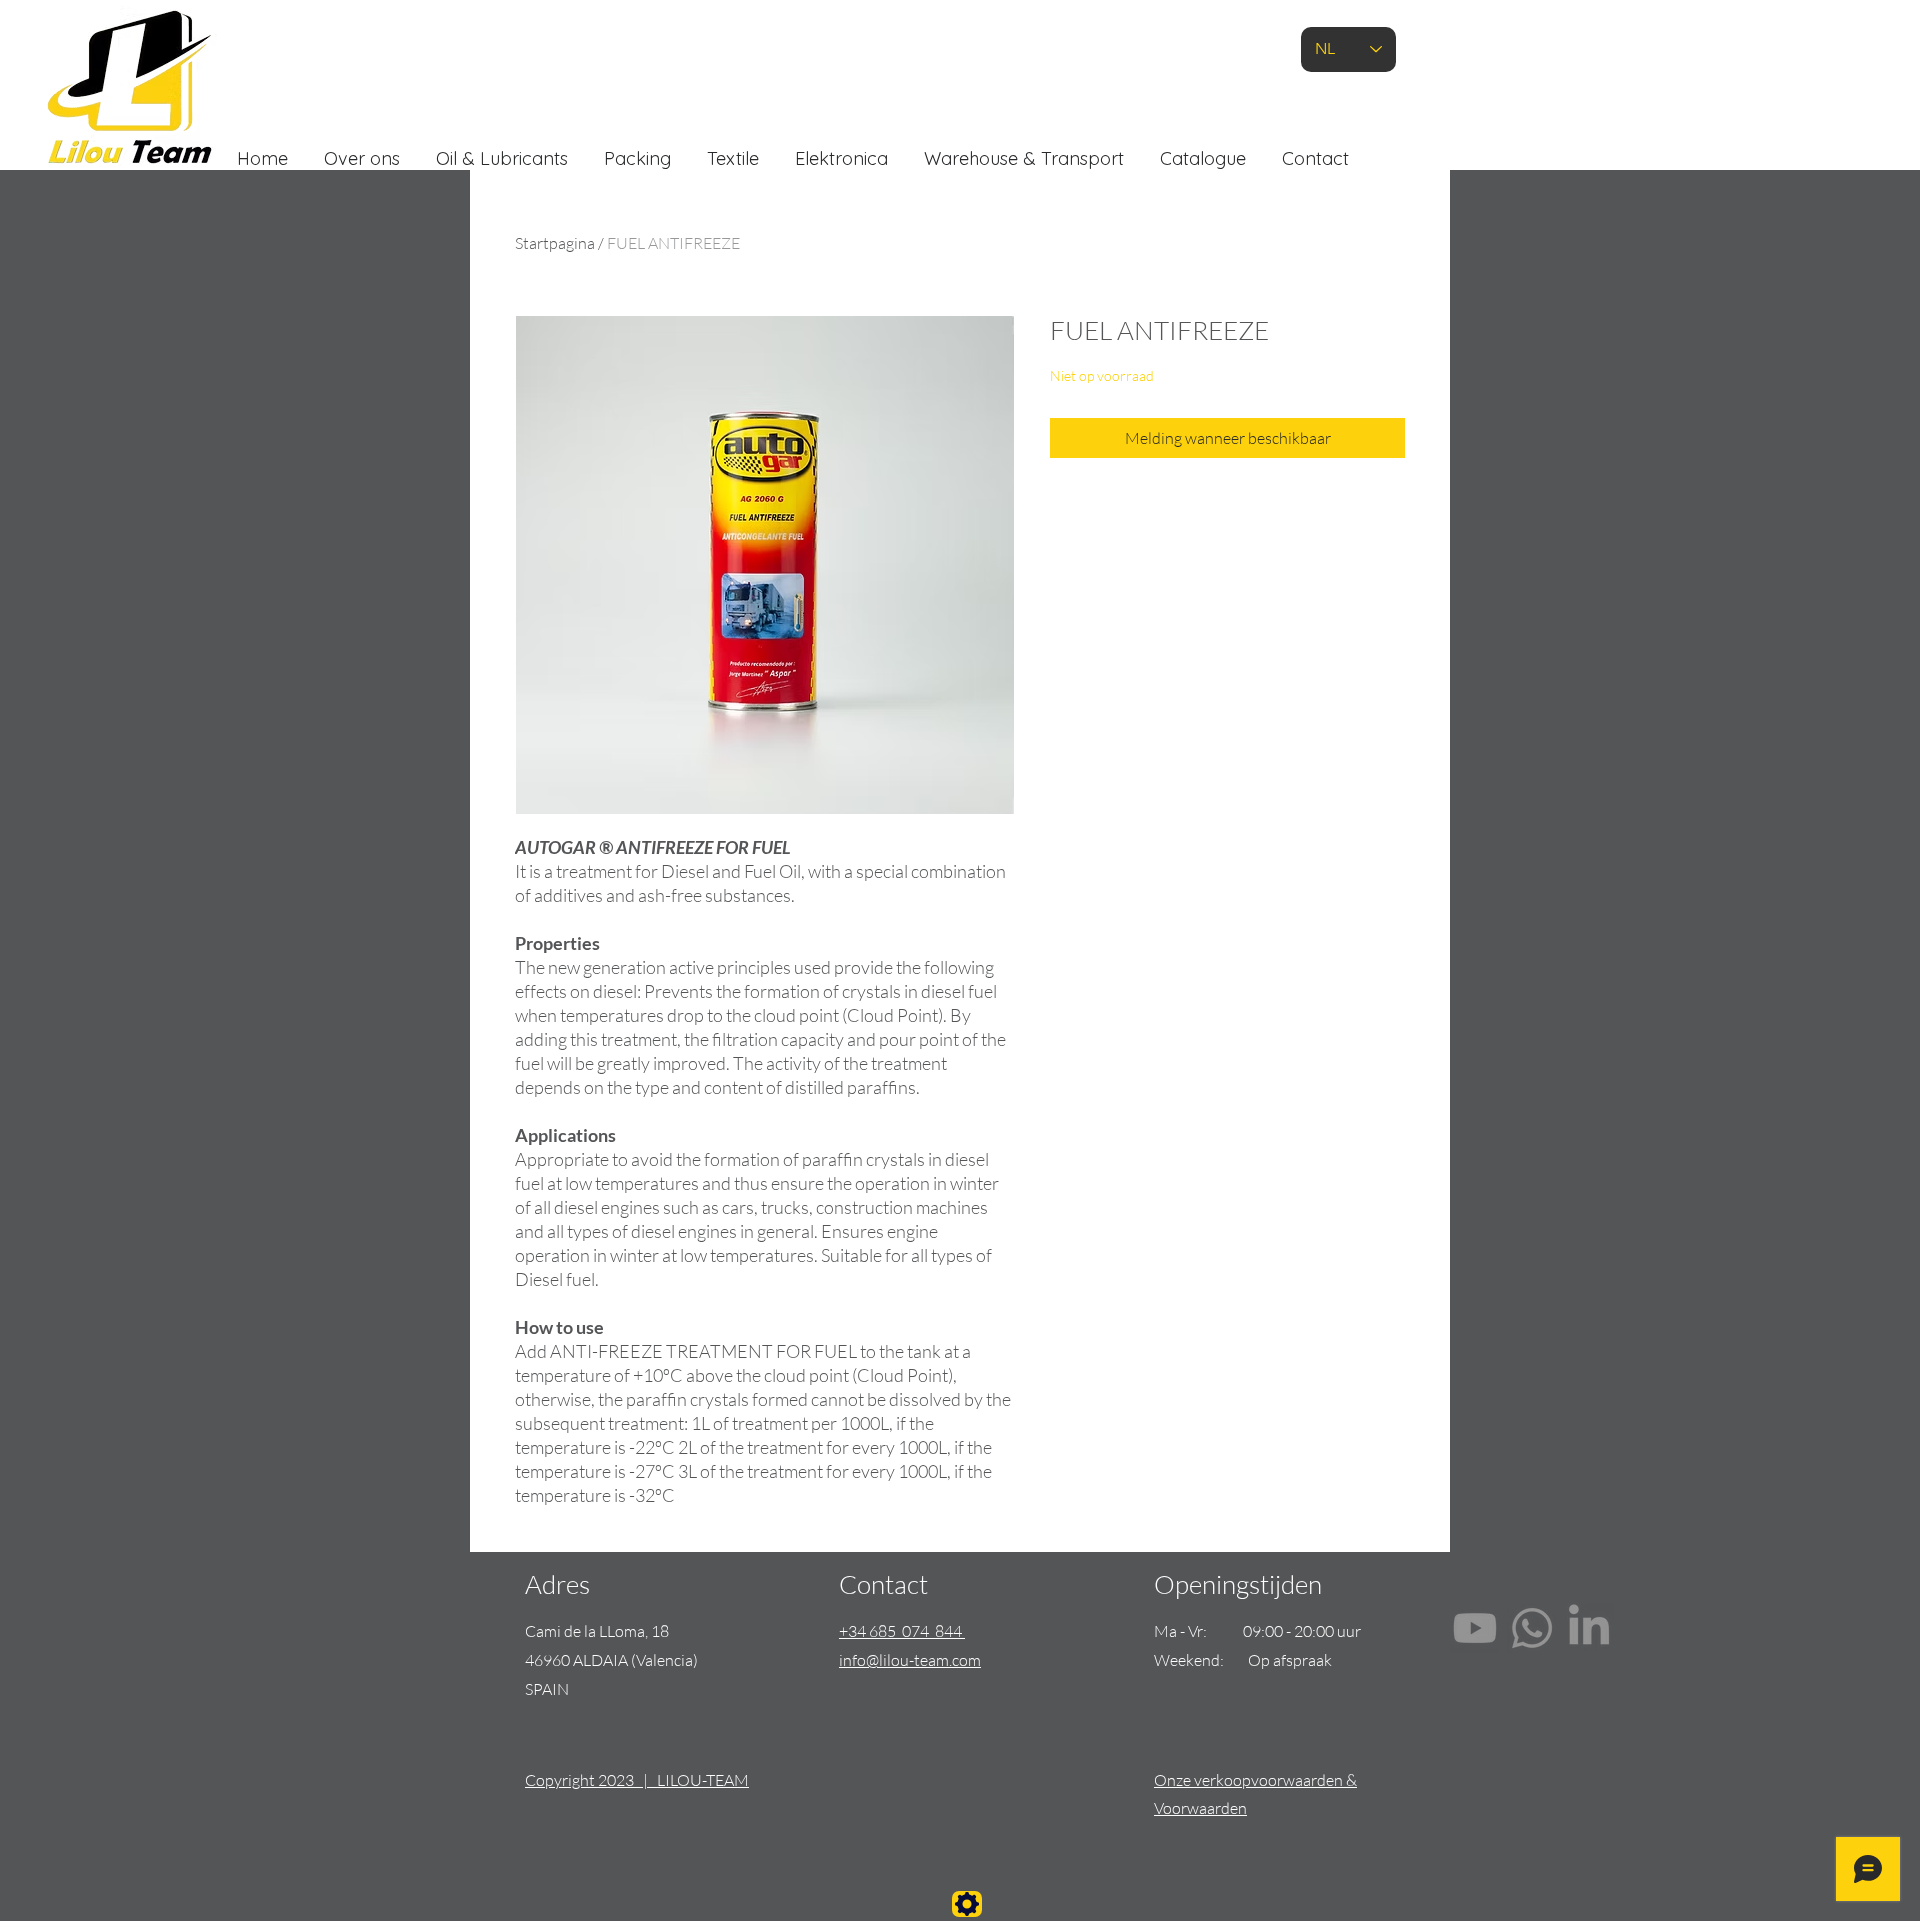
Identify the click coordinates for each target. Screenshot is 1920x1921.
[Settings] (967, 1904)
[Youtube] (1475, 1628)
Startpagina (555, 243)
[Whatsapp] (1532, 1628)
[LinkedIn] (1589, 1628)
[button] (733, 149)
